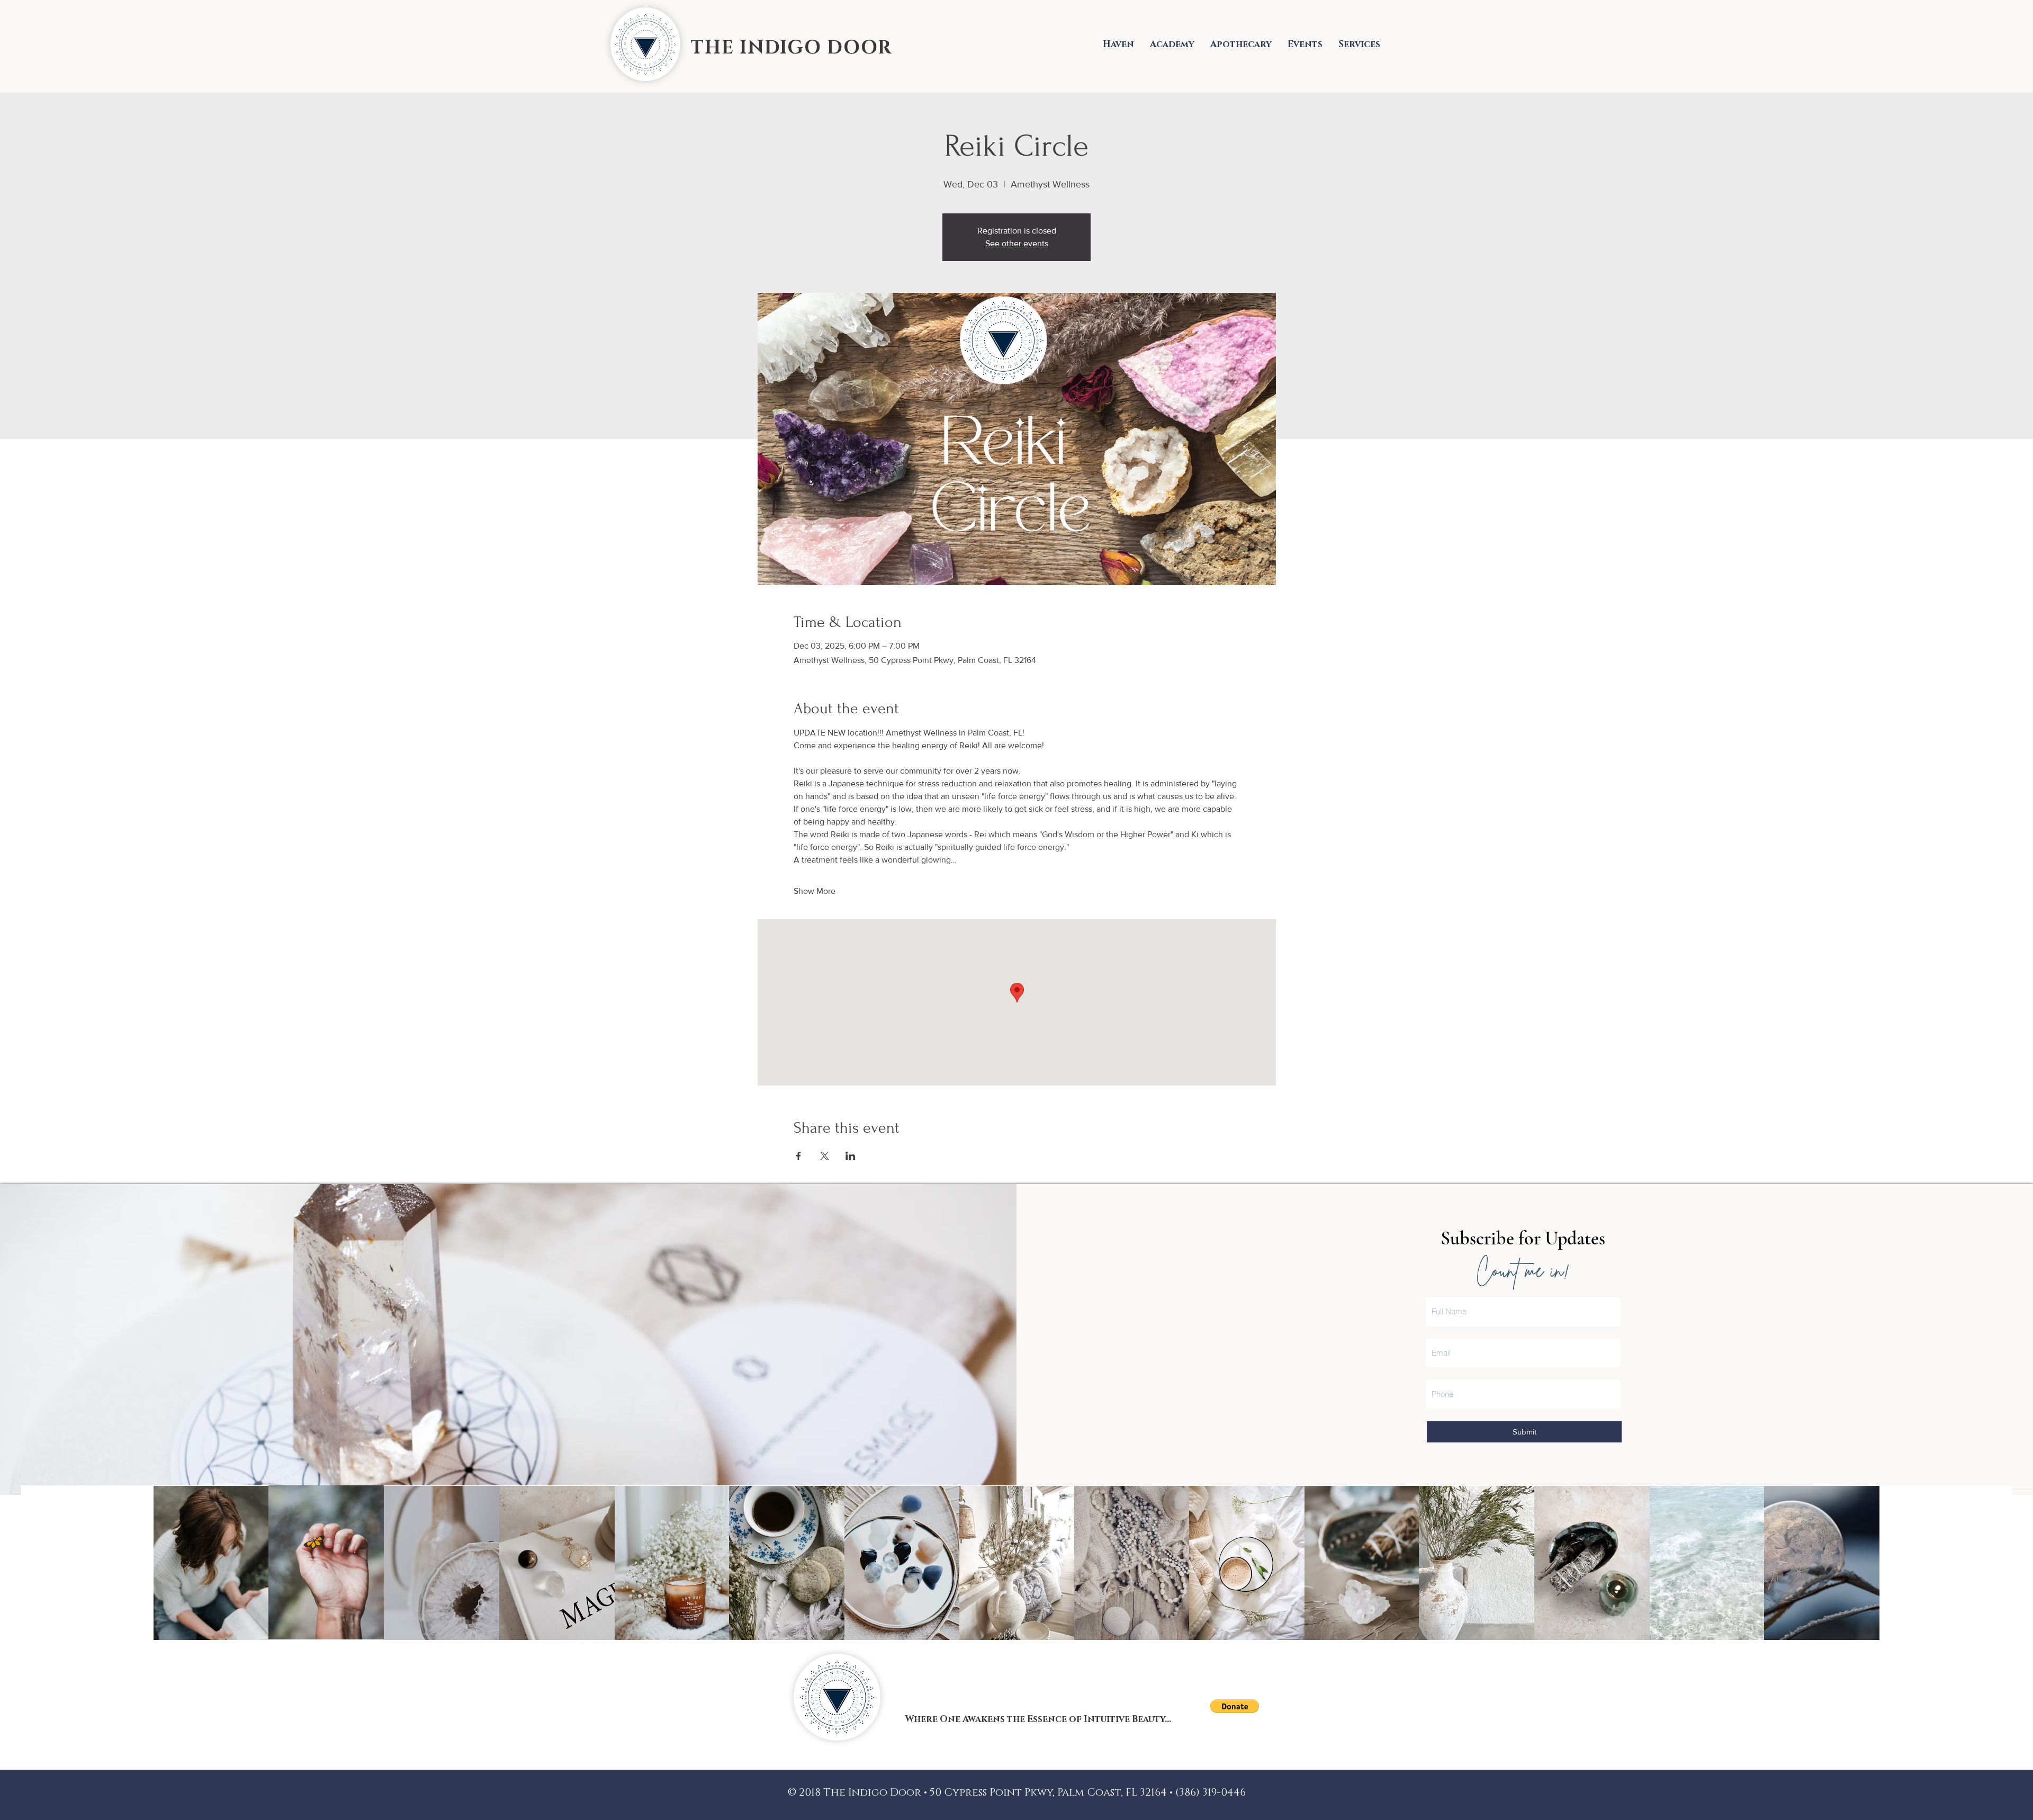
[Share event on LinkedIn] (851, 1156)
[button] (1235, 1706)
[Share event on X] (825, 1156)
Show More (815, 891)
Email (1436, 1327)
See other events (1017, 243)
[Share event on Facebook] (799, 1156)
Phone (1437, 1368)
